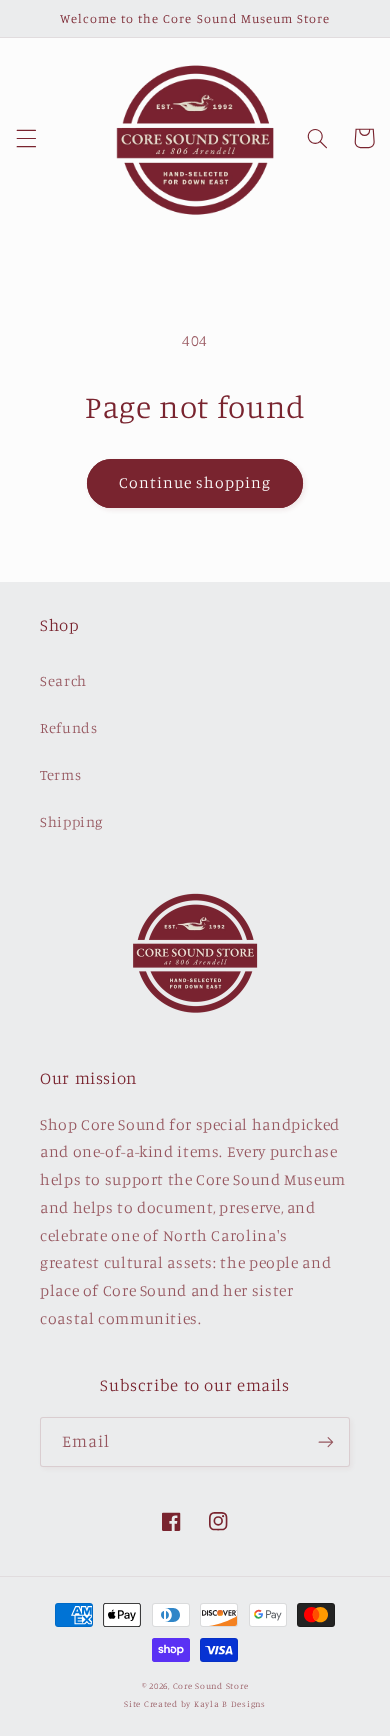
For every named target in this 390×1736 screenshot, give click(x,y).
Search (63, 680)
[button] (26, 138)
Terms (60, 774)
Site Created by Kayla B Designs (195, 1703)
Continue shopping (195, 482)
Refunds (68, 727)
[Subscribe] (326, 1441)
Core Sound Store (211, 1685)
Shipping (71, 821)
